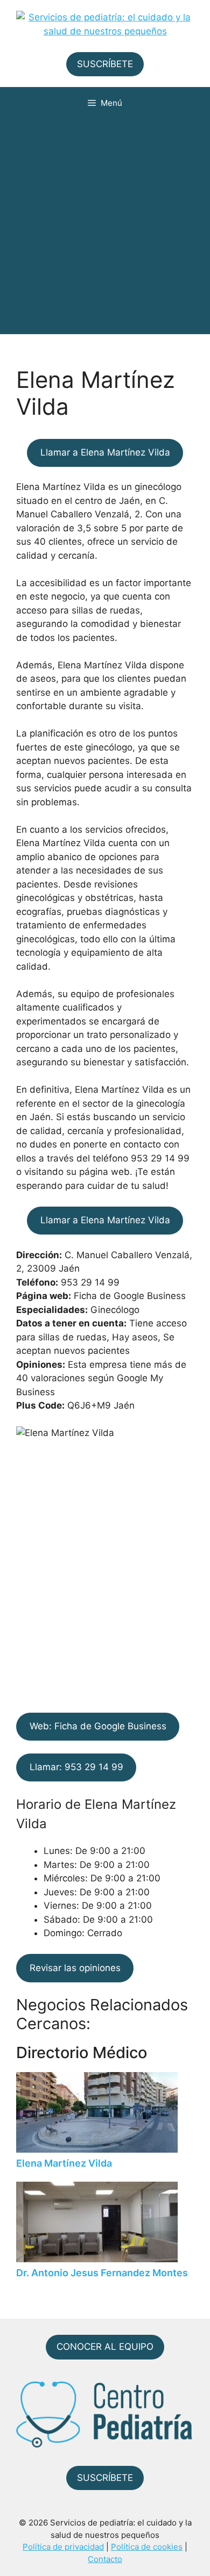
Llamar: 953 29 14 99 (76, 1767)
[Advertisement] (105, 229)
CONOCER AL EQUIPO (105, 2347)
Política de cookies (147, 2547)
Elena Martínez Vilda (64, 2163)
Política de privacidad (63, 2547)
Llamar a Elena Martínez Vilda (105, 452)
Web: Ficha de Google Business (98, 1726)
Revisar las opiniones (75, 1968)
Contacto (105, 2559)
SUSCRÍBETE (105, 64)
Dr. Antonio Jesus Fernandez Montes (102, 2273)
